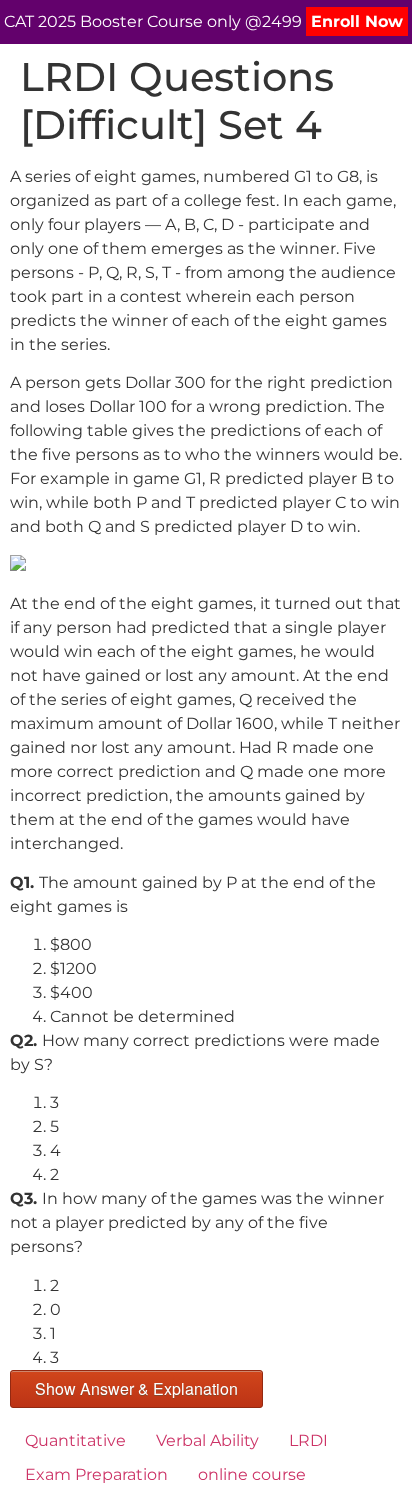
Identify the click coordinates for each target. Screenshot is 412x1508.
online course (252, 1474)
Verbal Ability (207, 1440)
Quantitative (75, 1440)
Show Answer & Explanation (136, 1388)
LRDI (308, 1440)
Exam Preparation (96, 1474)
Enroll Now (357, 21)
